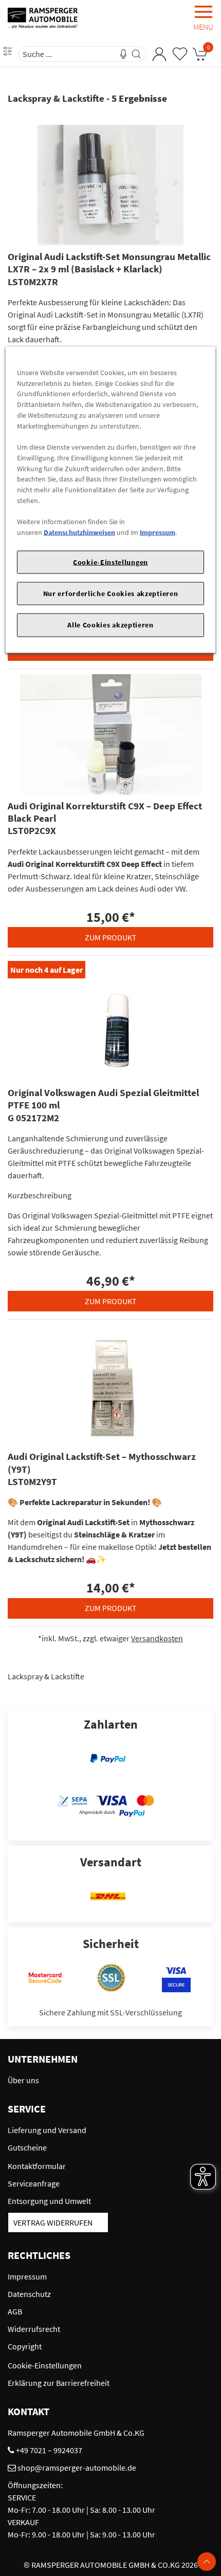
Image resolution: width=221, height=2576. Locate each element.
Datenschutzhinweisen (79, 532)
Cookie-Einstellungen (110, 562)
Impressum (158, 532)
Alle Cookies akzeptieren (110, 625)
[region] (111, 499)
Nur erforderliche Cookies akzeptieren (111, 594)
